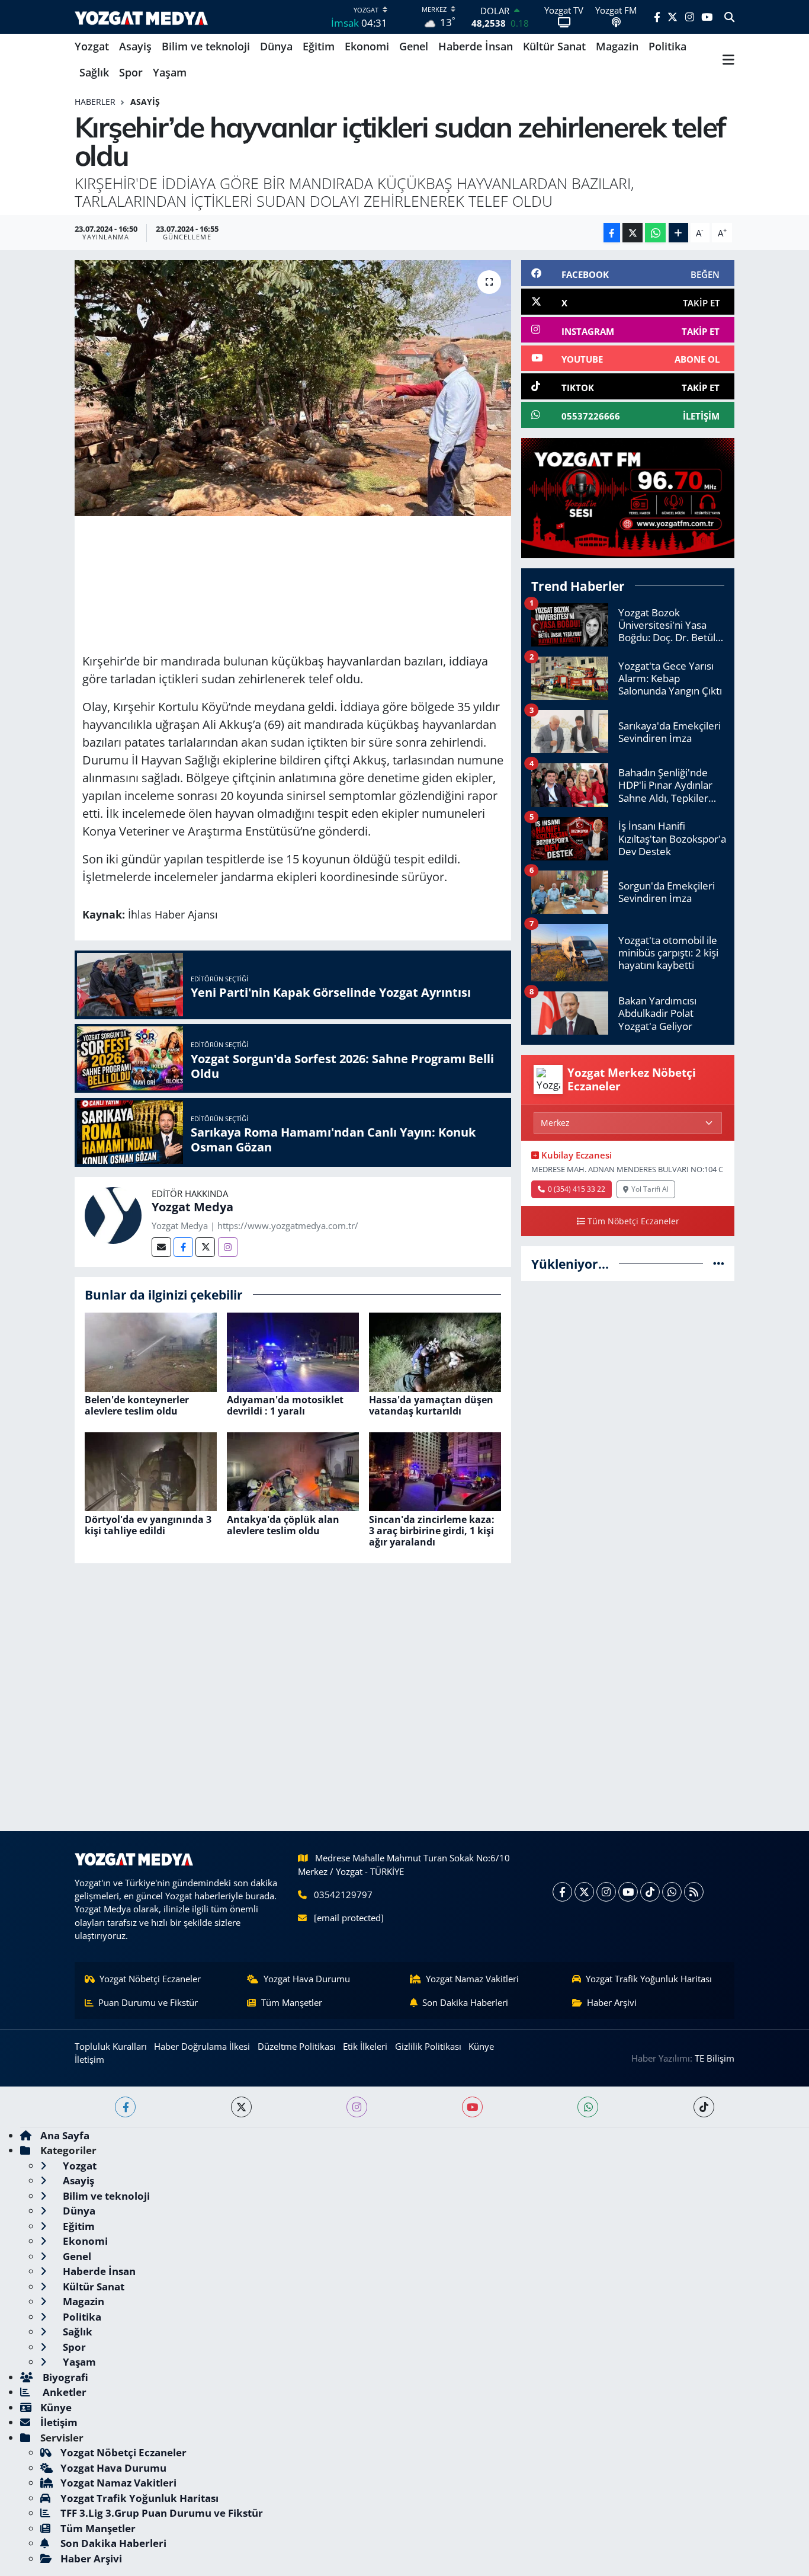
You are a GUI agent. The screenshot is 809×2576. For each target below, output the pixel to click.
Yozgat (92, 46)
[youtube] (472, 2107)
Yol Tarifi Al (650, 1189)
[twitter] (241, 2107)
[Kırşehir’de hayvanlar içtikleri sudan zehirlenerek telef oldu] (293, 388)
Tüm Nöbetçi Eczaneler (633, 1221)
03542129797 (343, 1895)
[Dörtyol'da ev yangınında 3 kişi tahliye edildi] (151, 1471)
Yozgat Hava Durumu (307, 1979)
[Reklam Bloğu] (628, 497)
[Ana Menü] (728, 60)
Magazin (617, 46)
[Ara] (729, 17)
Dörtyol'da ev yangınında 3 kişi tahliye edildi (148, 1525)
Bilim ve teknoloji (206, 46)
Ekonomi (367, 46)
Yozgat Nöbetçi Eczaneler (150, 1979)
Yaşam (170, 72)
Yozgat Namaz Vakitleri (472, 1979)
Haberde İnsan (476, 46)
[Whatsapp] (672, 1892)
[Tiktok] (650, 1892)
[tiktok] (704, 2107)
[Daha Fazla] (678, 233)
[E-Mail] (161, 1247)
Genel (414, 46)
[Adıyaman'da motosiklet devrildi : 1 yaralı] (293, 1351)
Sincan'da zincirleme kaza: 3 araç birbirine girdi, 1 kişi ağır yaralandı (432, 1531)
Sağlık (94, 72)
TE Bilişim (715, 2058)
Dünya (276, 46)
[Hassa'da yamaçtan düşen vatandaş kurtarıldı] (435, 1351)
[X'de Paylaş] (633, 233)
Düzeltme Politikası (297, 2046)
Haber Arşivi (612, 2002)
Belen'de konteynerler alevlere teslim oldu (137, 1405)
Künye (481, 2046)
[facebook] (125, 2107)
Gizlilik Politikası (428, 2046)
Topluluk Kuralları (111, 2046)
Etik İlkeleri (365, 2046)
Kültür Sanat (554, 46)
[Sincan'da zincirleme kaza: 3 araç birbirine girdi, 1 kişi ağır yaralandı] (435, 1471)
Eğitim (319, 46)
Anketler (63, 2392)
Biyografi (64, 2377)
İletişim (89, 2059)
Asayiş (135, 46)
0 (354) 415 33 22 (577, 1189)
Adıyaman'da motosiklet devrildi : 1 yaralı (285, 1405)
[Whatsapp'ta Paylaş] (655, 233)
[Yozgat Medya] (113, 1214)
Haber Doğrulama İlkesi (202, 2046)
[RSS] (694, 1892)
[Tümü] (719, 1264)
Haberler (95, 102)
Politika (667, 46)
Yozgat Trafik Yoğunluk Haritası (649, 1979)
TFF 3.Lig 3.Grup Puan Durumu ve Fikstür (162, 2513)
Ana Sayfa (65, 2135)
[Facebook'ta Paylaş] (612, 233)
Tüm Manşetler (292, 2002)
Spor (131, 72)
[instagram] (357, 2107)
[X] (584, 1892)
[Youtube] (628, 1892)
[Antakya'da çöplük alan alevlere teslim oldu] (293, 1471)
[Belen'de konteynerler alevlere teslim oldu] (151, 1351)
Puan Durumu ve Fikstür (148, 2002)
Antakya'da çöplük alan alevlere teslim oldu (283, 1525)
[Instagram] (228, 1247)
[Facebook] (183, 1247)
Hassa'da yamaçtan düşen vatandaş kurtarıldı (431, 1405)
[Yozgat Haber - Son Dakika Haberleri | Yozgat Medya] (141, 17)
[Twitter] (205, 1247)
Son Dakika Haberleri (465, 2002)
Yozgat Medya (192, 1207)
